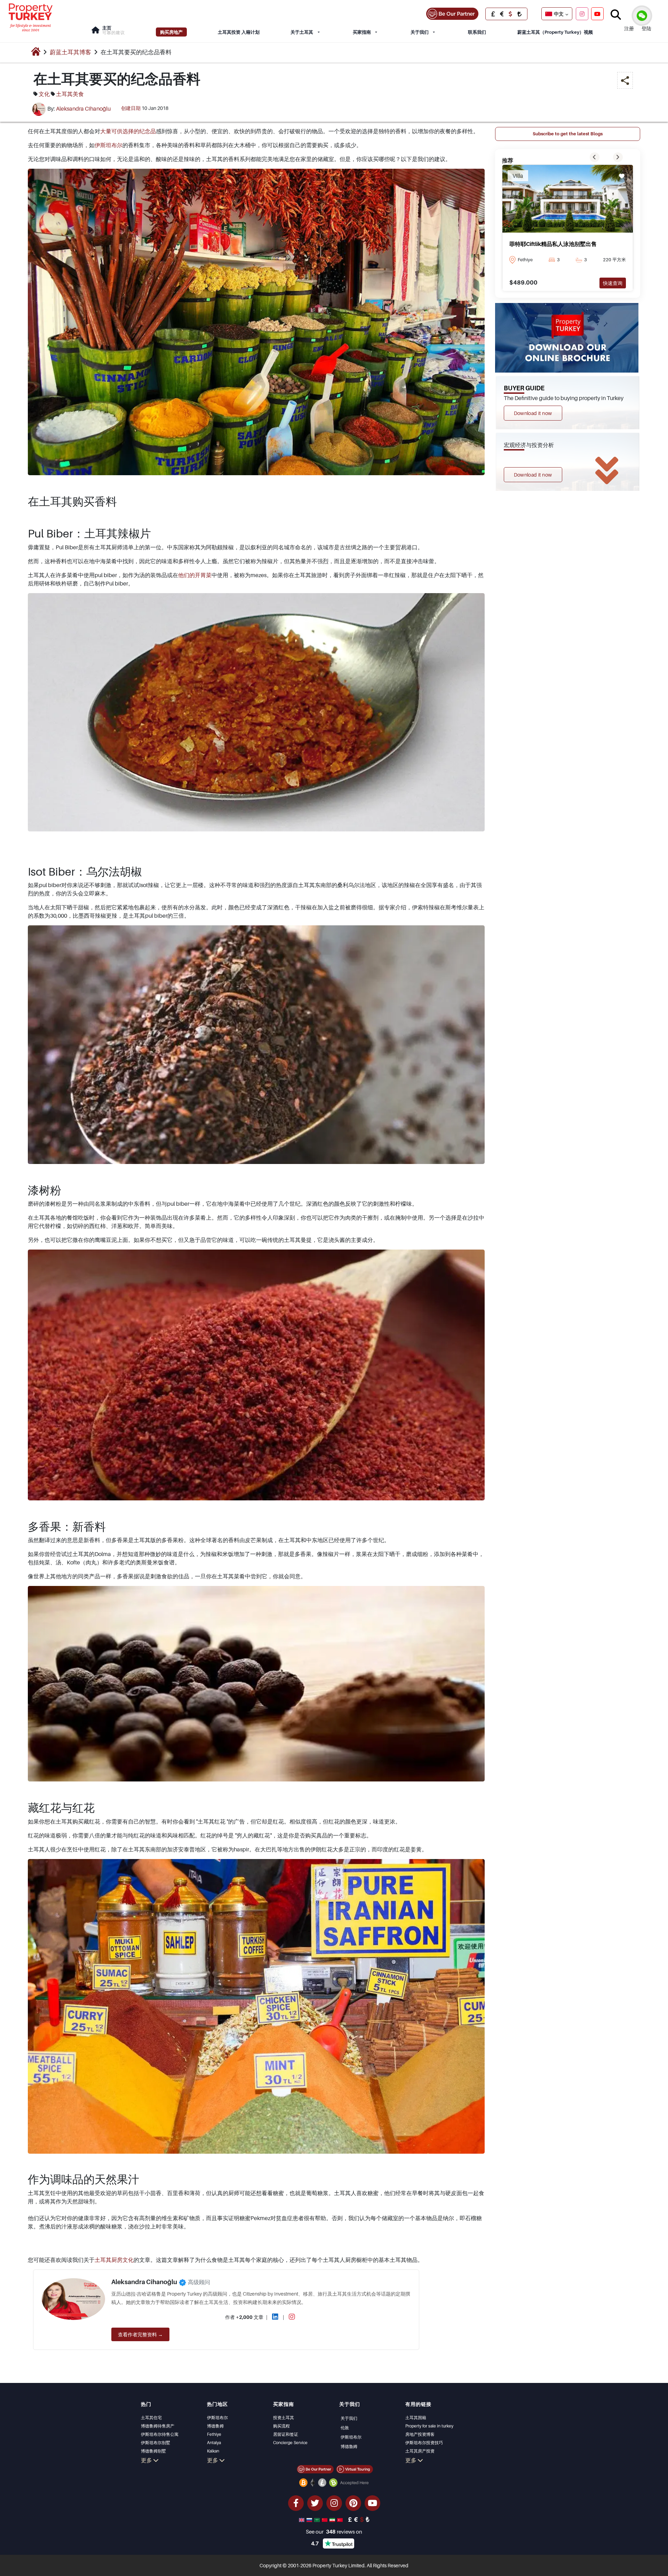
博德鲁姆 (215, 2426)
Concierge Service (290, 2443)
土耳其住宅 (151, 2418)
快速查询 (613, 283)
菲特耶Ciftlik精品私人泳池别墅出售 (553, 244)
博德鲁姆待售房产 (158, 2426)
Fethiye (214, 2434)
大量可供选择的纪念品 (128, 131)
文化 (44, 94)
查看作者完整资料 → (140, 2334)
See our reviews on (334, 2531)
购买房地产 (171, 32)
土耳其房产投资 (420, 2451)
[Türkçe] (341, 2519)
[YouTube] (597, 14)
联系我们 (477, 32)
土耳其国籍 (416, 2418)
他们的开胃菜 (195, 575)
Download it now (533, 413)
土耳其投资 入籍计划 (239, 32)
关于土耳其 (302, 32)
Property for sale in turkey (429, 2426)
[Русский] (310, 2519)
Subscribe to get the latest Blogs (568, 134)
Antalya (214, 2443)
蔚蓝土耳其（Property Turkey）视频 (555, 32)
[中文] (325, 2519)
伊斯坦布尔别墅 (156, 2443)
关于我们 (420, 32)
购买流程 (281, 2426)
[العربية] (318, 2519)
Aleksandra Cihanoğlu (83, 109)
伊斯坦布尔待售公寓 (160, 2434)
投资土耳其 (284, 2418)
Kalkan (213, 2451)
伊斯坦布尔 (109, 145)
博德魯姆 (349, 2446)
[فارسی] (333, 2519)
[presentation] (595, 157)
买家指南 (362, 32)
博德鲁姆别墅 (153, 2451)
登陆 (646, 28)
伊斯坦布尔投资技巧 (424, 2443)
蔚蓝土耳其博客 (70, 52)
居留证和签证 (286, 2434)
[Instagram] (582, 14)
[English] (302, 2519)
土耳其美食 (70, 94)
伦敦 (345, 2428)
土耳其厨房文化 (114, 2260)
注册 (629, 28)
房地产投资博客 (420, 2434)
